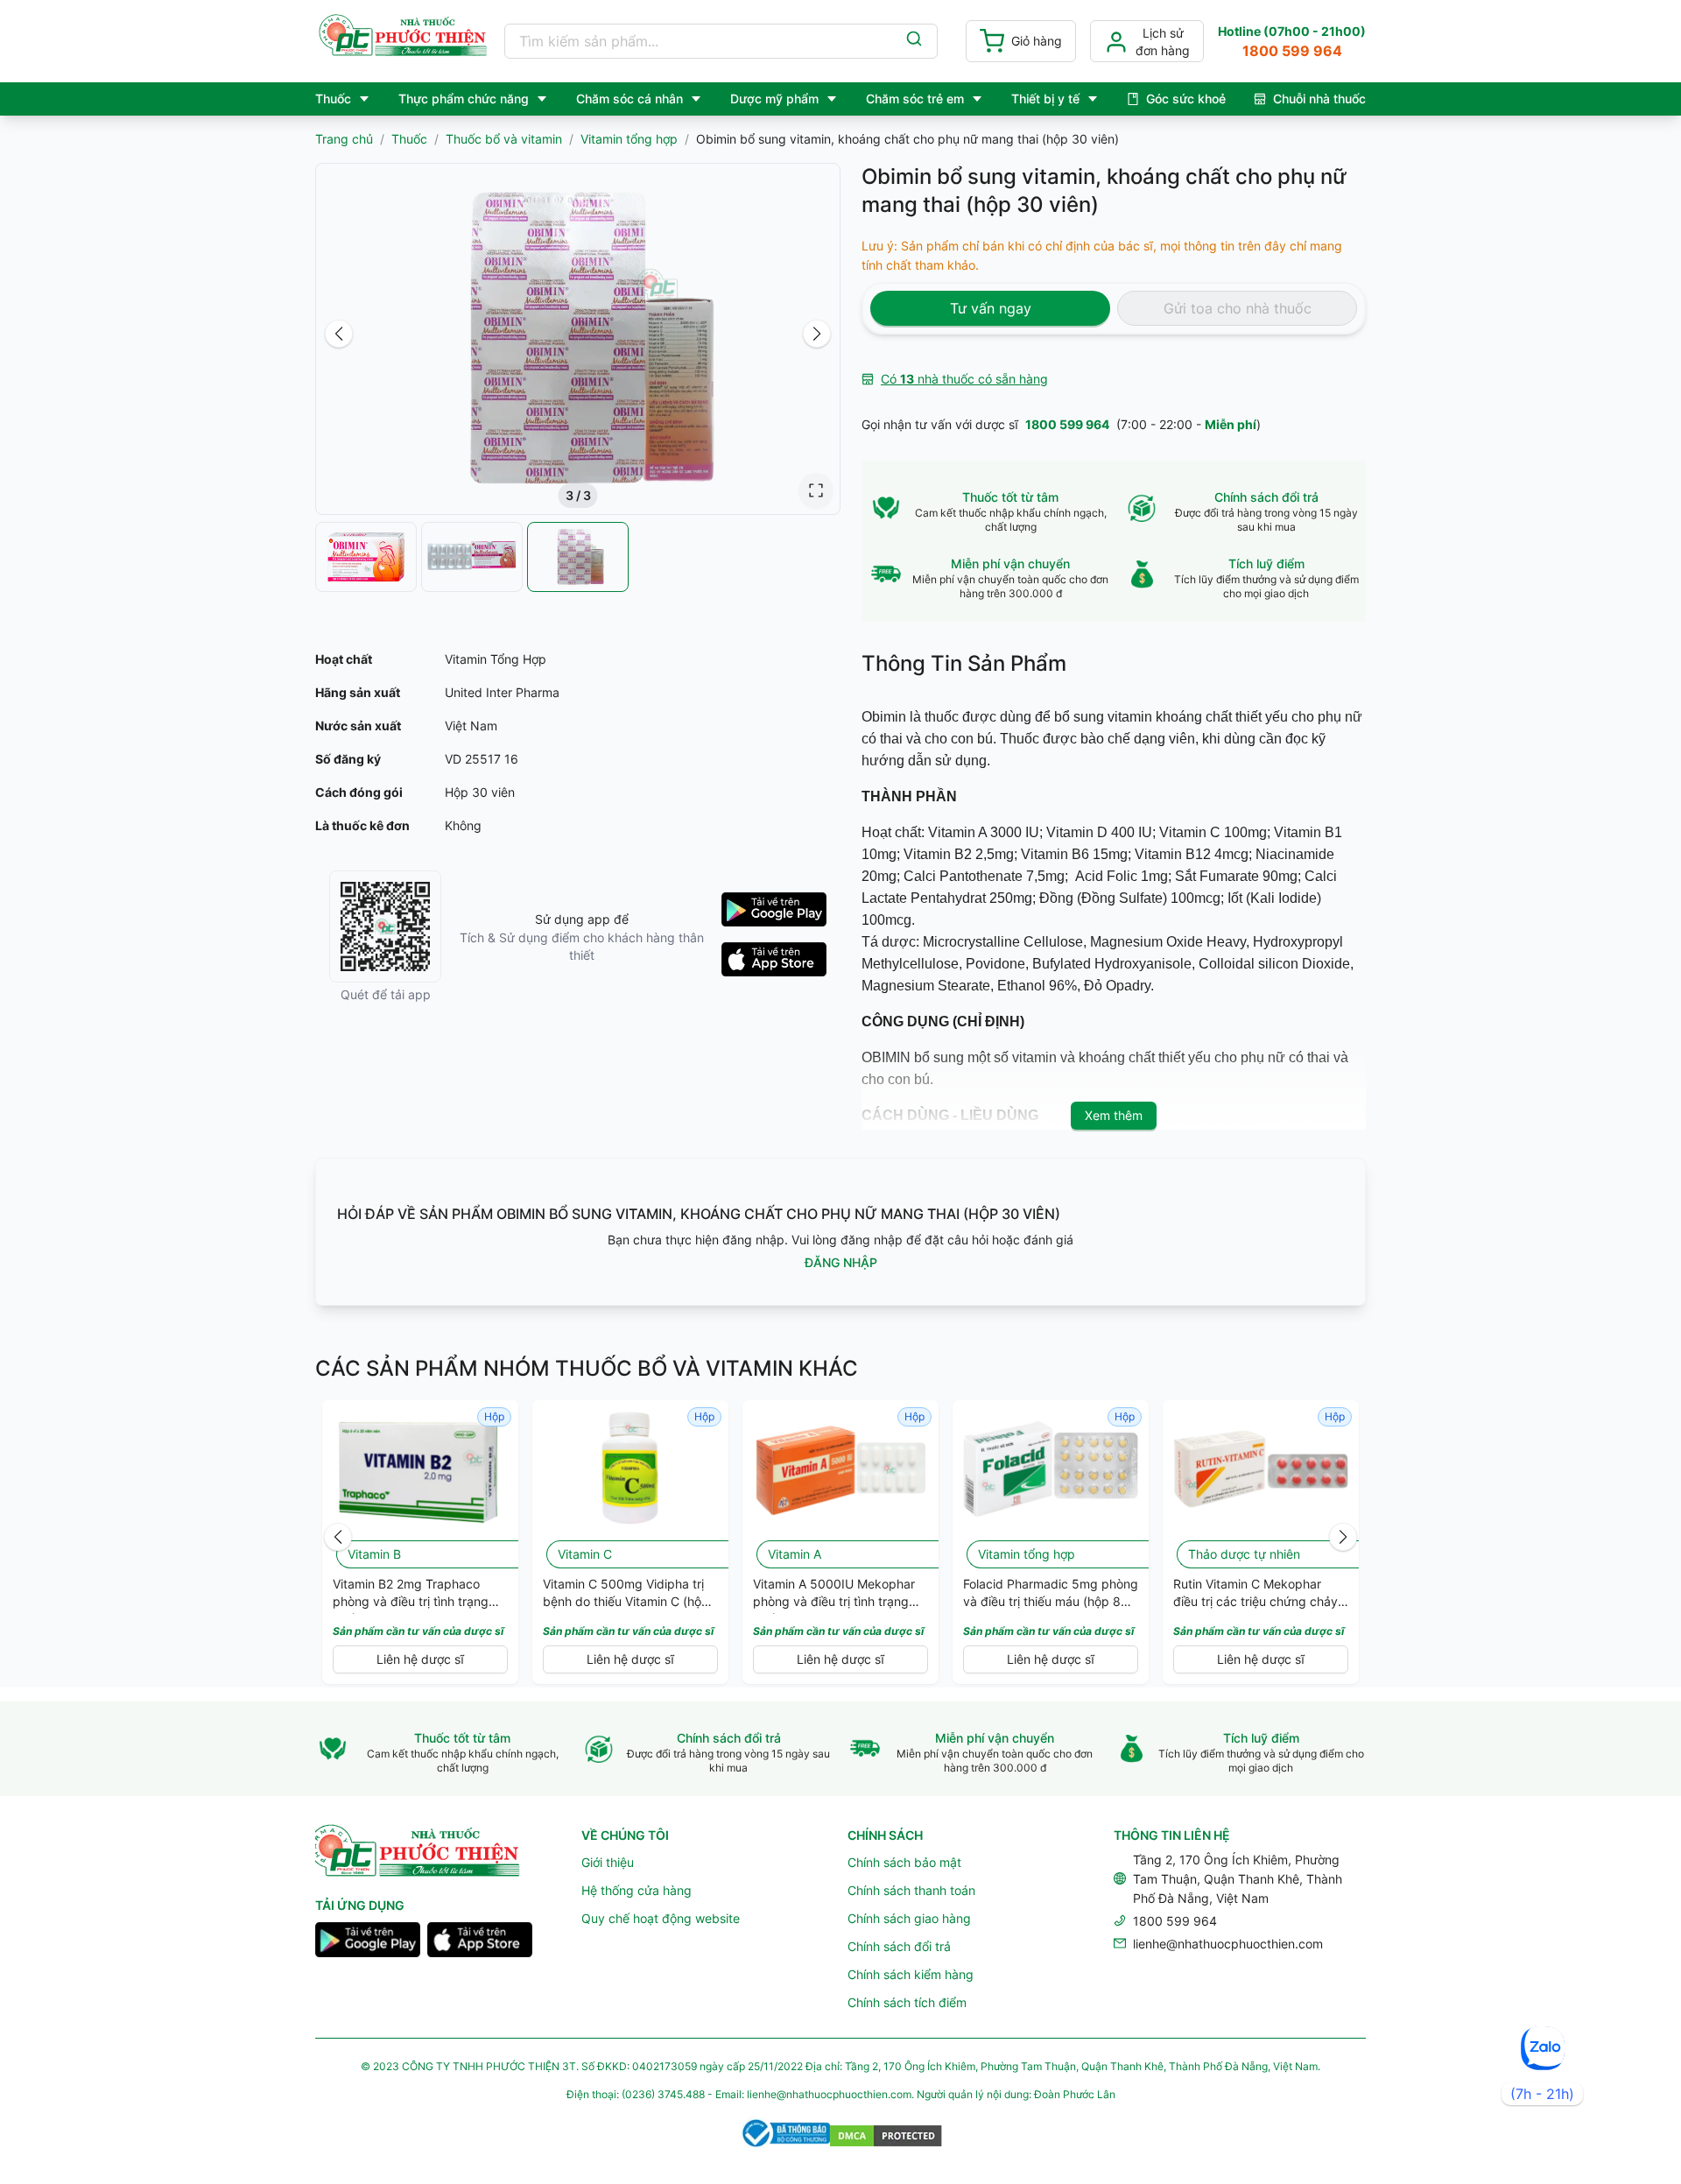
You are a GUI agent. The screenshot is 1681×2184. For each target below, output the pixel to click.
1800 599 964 (1067, 424)
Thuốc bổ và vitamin (504, 139)
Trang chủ (344, 139)
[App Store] (480, 1942)
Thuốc (409, 139)
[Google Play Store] (368, 1942)
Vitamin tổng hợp (629, 139)
